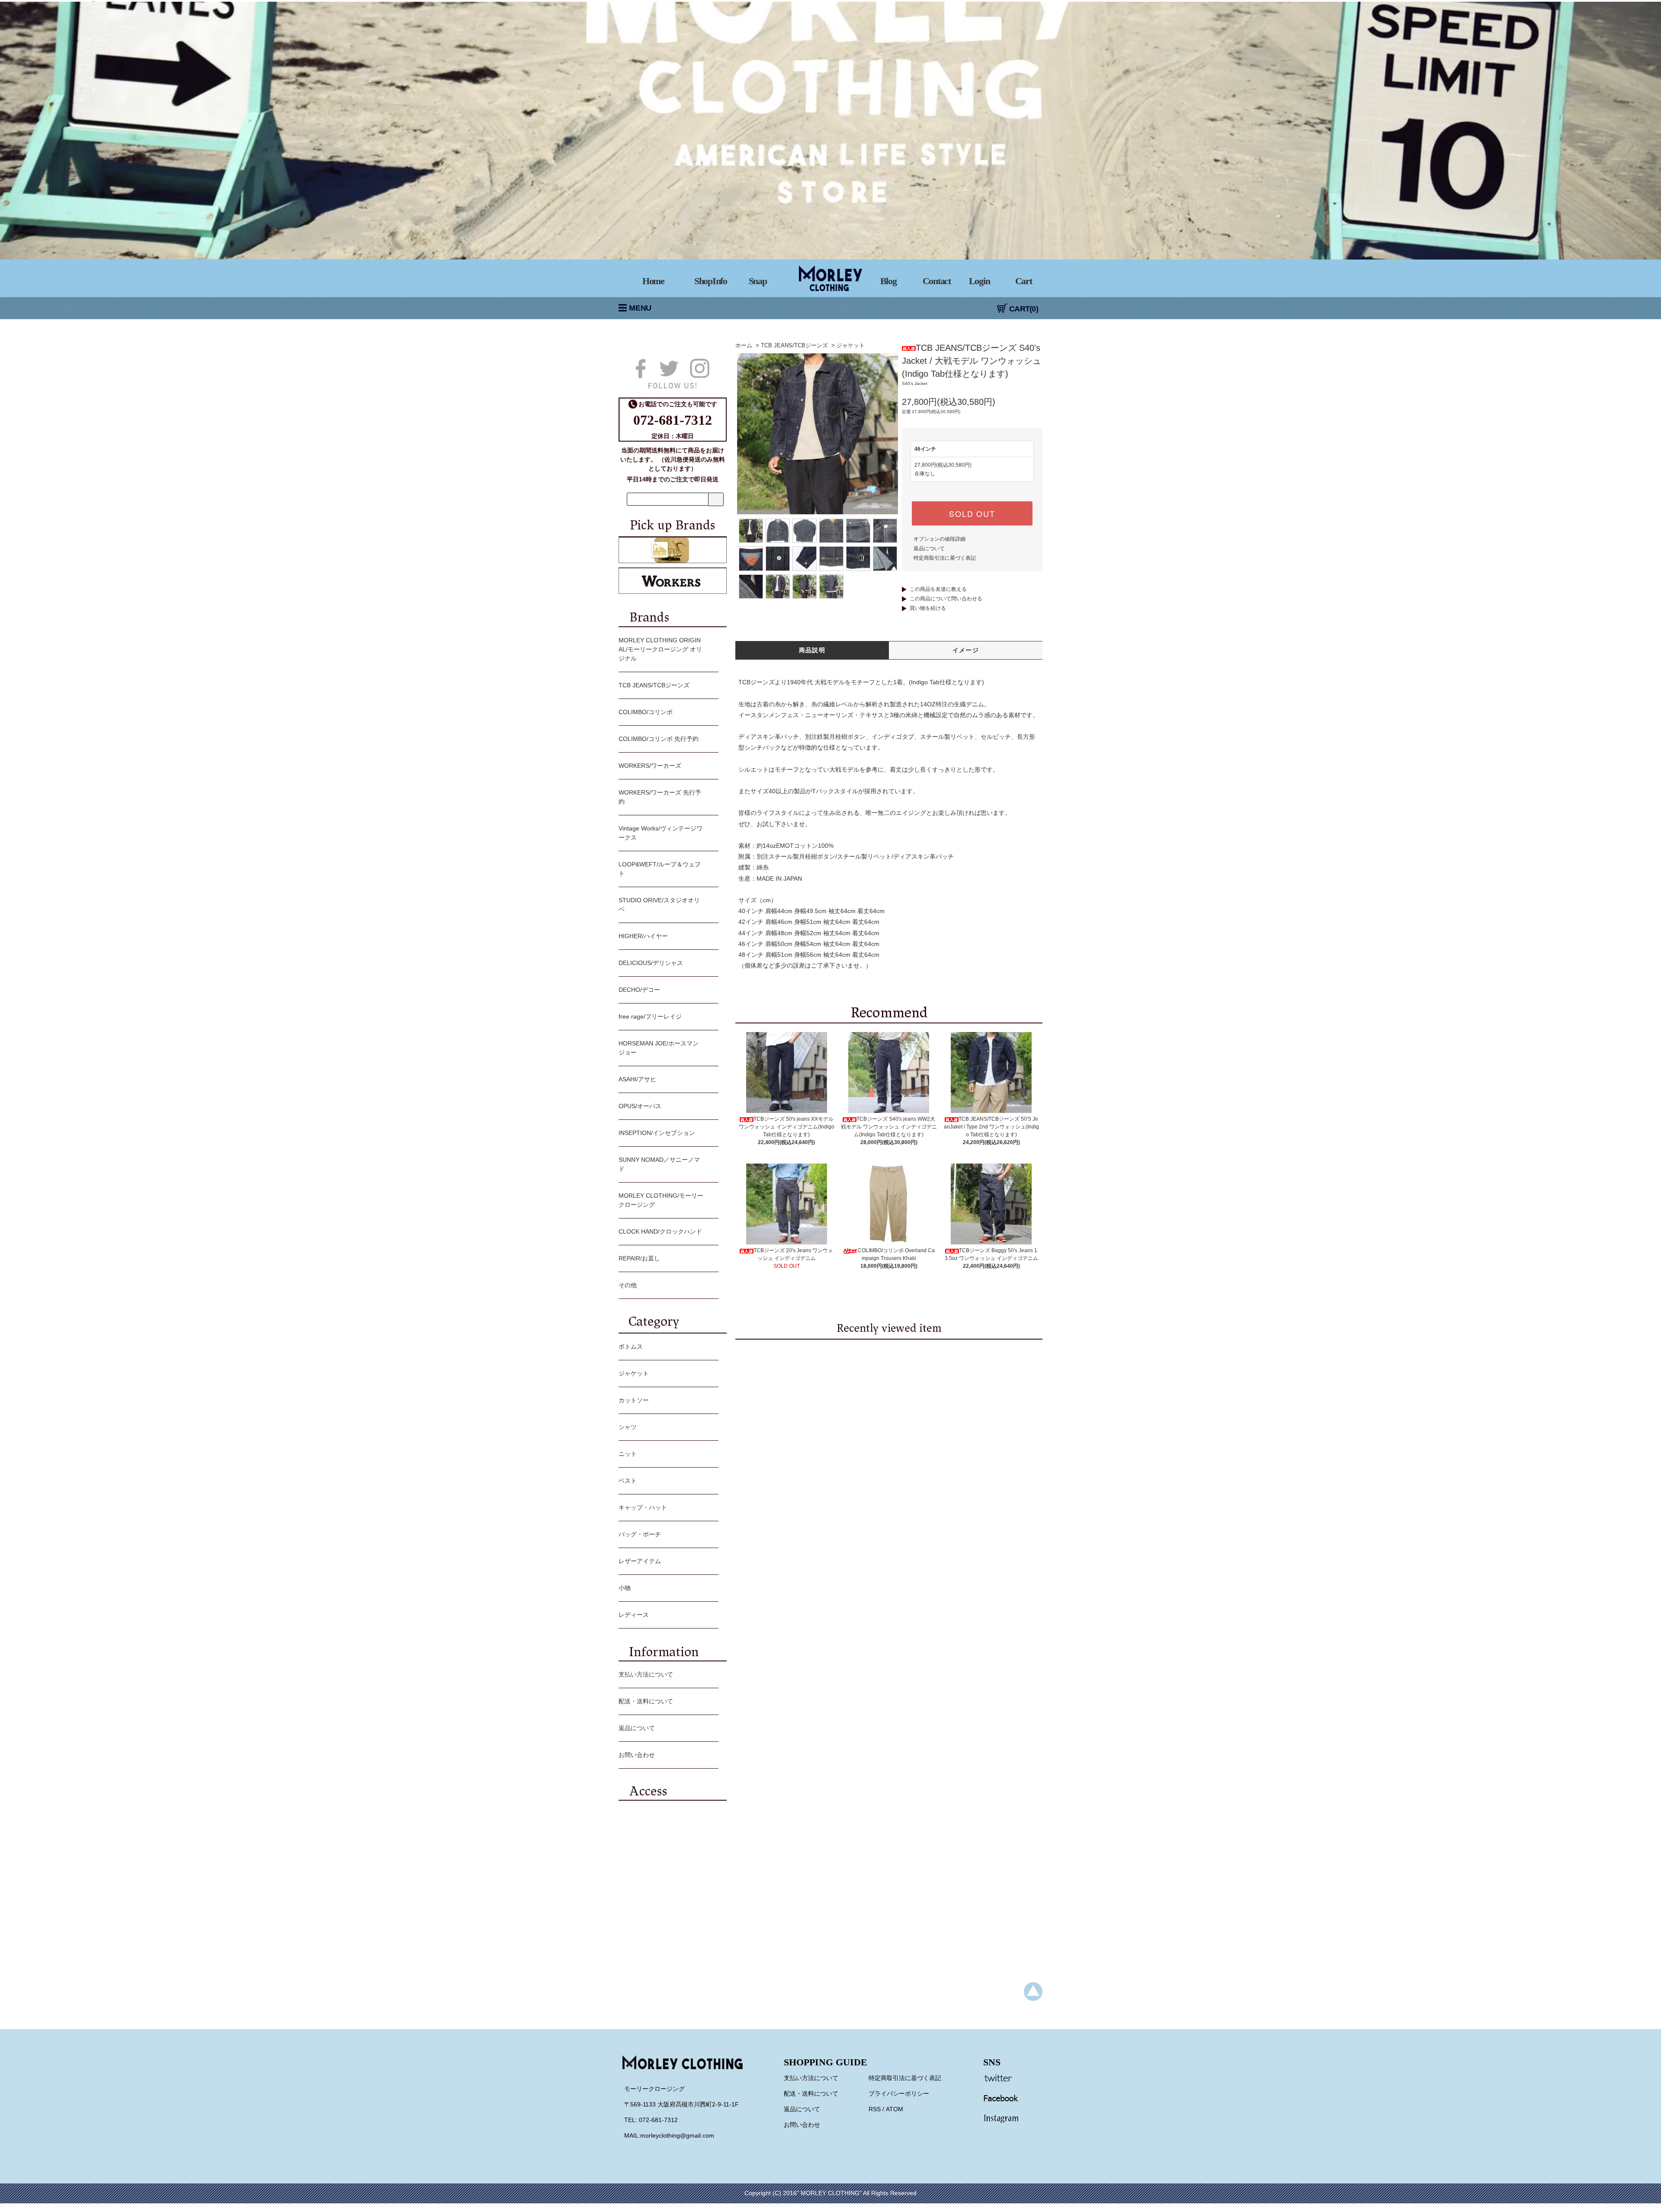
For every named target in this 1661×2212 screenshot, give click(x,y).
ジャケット (851, 345)
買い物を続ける (928, 608)
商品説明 (812, 650)
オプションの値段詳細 (940, 539)
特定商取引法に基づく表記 (945, 558)
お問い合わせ (637, 1755)
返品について (929, 548)
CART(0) (1024, 309)
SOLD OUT (972, 513)
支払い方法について (646, 1674)
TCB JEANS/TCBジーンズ (794, 345)
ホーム (744, 345)
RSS (875, 2109)
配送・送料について (646, 1701)
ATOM (895, 2109)
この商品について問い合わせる (946, 599)
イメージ (966, 650)
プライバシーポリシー (899, 2093)
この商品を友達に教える (938, 589)
